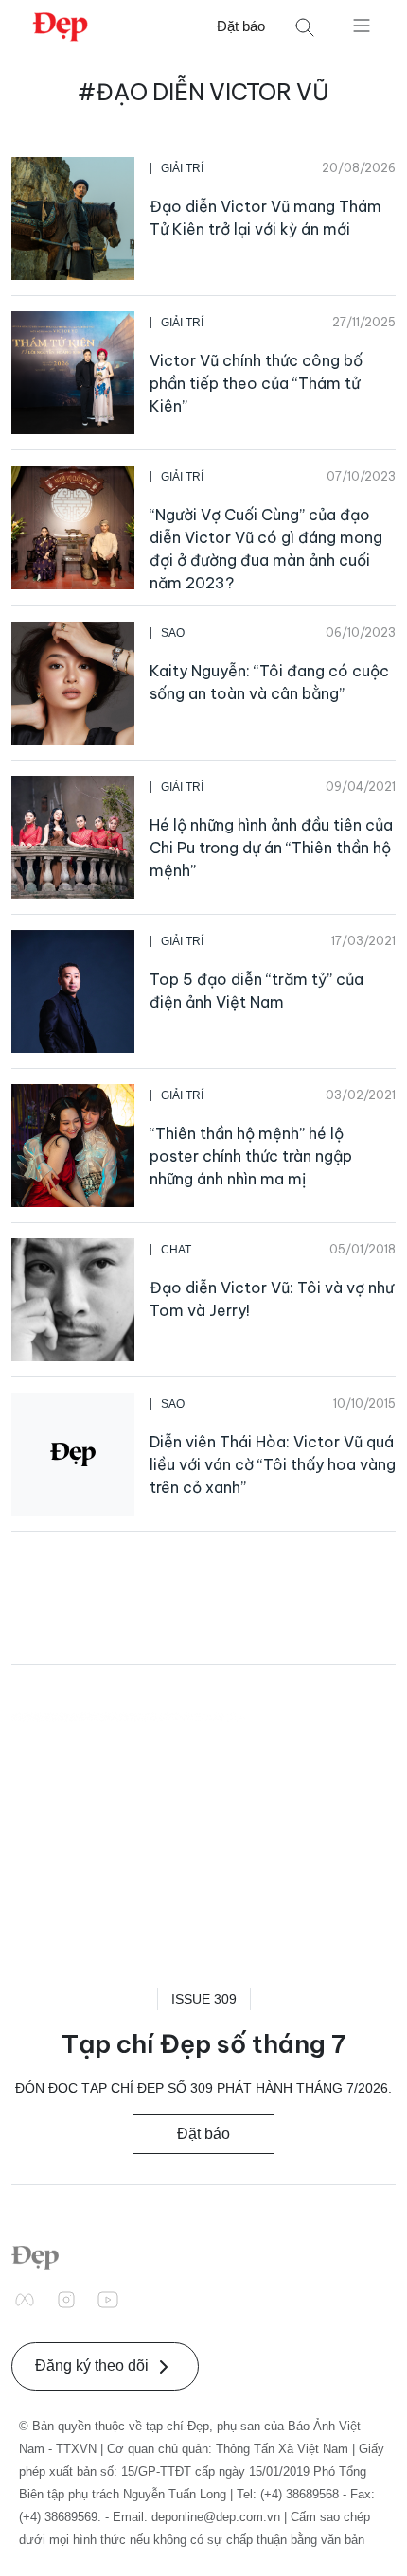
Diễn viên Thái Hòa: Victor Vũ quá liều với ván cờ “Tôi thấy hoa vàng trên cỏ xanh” (273, 1464)
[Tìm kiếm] (305, 27)
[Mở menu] (362, 25)
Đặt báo (241, 26)
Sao (173, 633)
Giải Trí (182, 168)
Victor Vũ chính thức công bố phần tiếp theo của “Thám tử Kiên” (256, 383)
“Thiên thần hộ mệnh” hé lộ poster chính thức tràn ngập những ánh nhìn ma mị (251, 1156)
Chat (176, 1250)
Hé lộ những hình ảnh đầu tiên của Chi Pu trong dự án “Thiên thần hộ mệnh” (271, 848)
